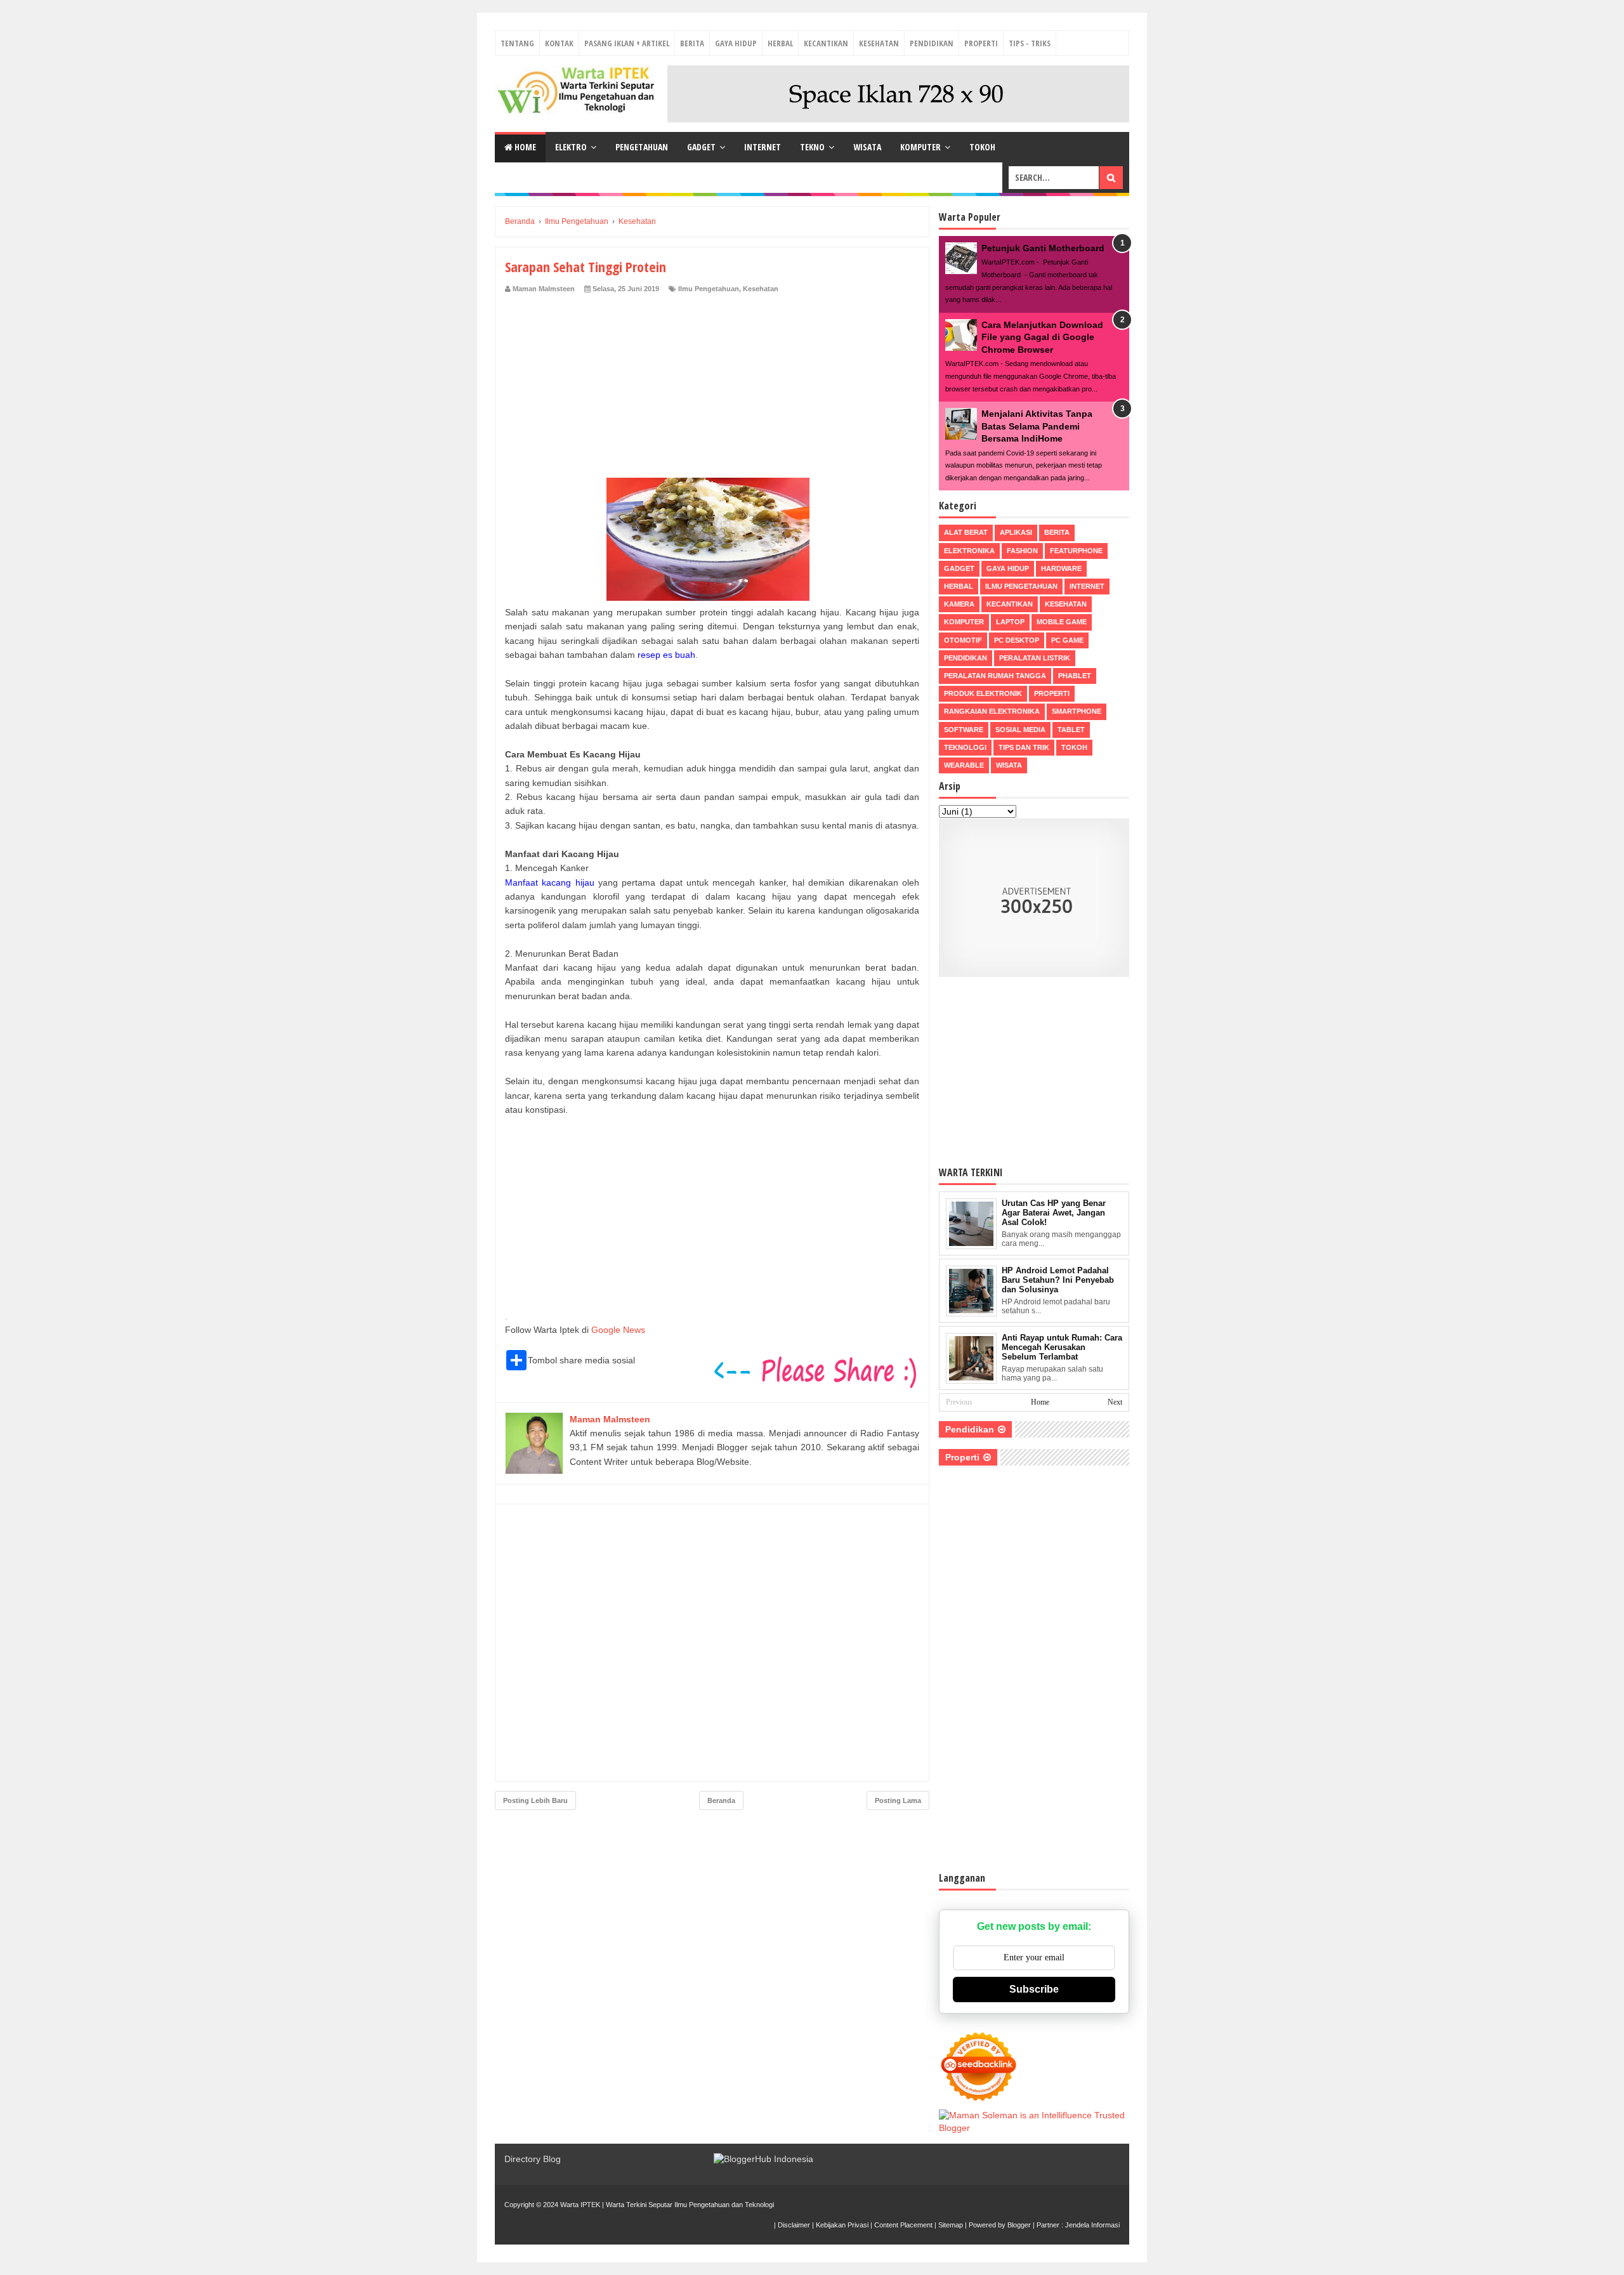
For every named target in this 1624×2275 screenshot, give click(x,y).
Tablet (1071, 730)
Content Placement (903, 2225)
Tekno (812, 147)
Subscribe (1034, 1989)
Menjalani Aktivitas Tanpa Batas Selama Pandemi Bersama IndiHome (1037, 426)
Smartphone (1077, 711)
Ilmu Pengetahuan (709, 289)
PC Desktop (1017, 640)
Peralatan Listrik (1035, 658)
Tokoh (982, 147)
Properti (981, 43)
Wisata (867, 147)
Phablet (1075, 676)
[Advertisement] (712, 389)
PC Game (1067, 640)
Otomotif (963, 640)
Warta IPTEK (580, 2205)
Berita (692, 43)
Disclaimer (794, 2225)
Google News (618, 1330)
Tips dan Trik (1024, 747)
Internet (763, 147)
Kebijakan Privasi (842, 2225)
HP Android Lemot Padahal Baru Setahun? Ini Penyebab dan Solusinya (1058, 1280)
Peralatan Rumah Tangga (995, 676)
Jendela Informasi (1092, 2225)
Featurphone (1076, 551)
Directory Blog (533, 2159)
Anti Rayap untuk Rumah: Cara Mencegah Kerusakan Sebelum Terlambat (1062, 1347)
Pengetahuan (642, 147)
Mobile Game (1062, 622)
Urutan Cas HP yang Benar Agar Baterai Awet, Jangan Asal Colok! (1054, 1213)
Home (524, 147)
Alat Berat (966, 532)
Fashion (1022, 551)
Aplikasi (1016, 532)
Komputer (920, 147)
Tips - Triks (1030, 43)
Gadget (701, 147)
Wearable (964, 765)
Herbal (780, 43)
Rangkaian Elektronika (992, 711)
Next (1115, 1402)
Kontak (559, 43)
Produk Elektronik (983, 693)
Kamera (959, 604)
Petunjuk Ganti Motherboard (1043, 248)
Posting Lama (898, 1800)
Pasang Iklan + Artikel (627, 43)
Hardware (1061, 568)
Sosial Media (1020, 730)
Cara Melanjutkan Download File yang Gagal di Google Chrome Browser (1042, 337)
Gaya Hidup (736, 43)
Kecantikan (826, 43)
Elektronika (969, 551)
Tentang (517, 43)
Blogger (1019, 2225)
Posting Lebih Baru (535, 1800)
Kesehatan (879, 43)
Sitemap (951, 2225)
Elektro (571, 147)
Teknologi (965, 747)
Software (964, 730)
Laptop (1010, 622)
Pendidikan (932, 43)
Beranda (721, 1800)
